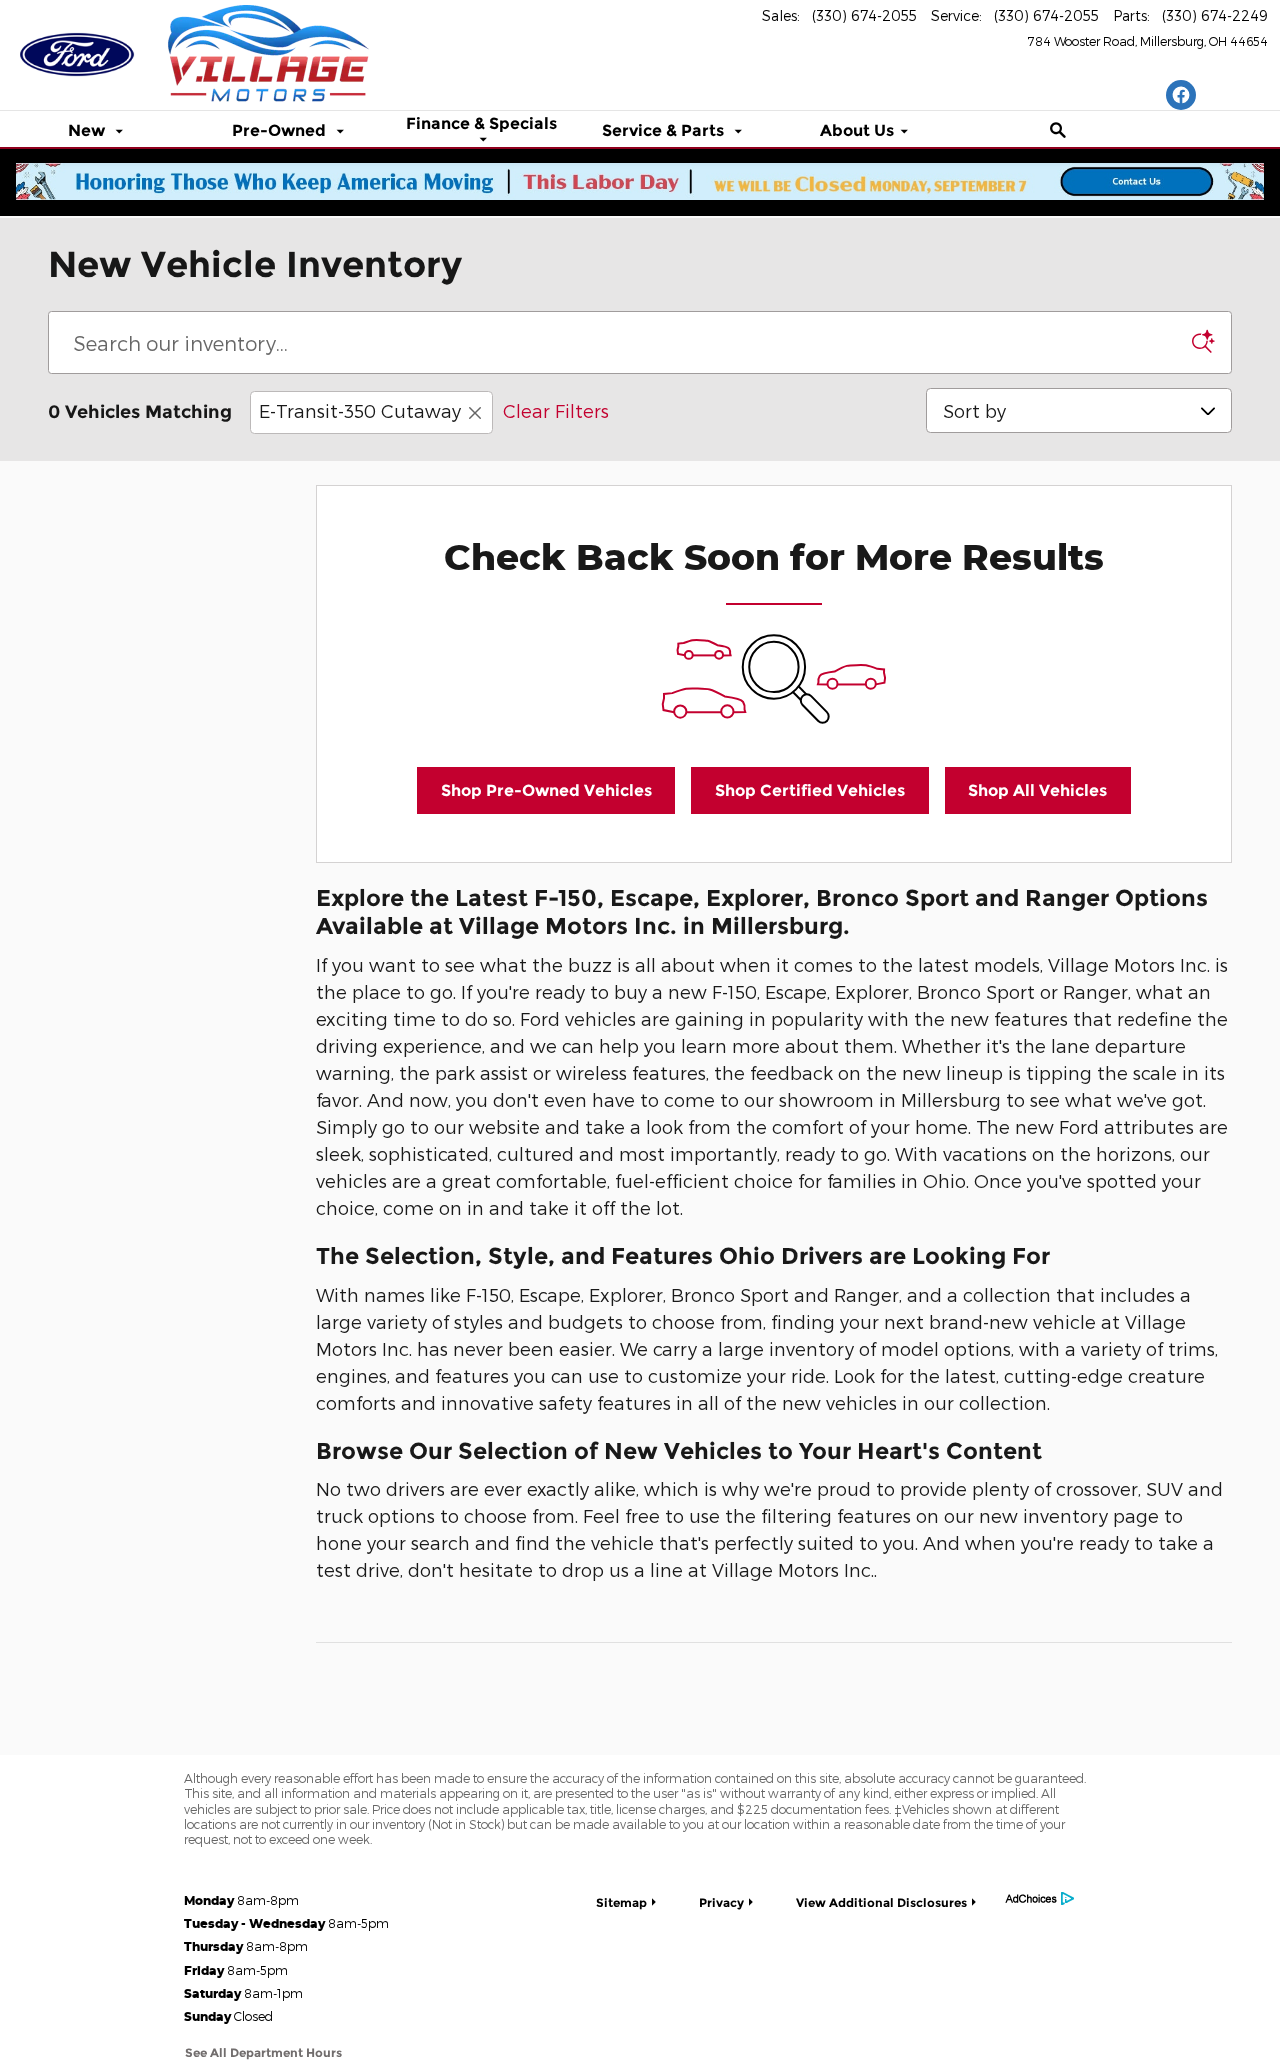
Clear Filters (556, 410)
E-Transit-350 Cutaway (360, 410)
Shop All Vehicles (1037, 790)
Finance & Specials (481, 124)
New (88, 131)
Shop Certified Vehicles (810, 790)
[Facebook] (1181, 95)
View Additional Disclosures (881, 1902)
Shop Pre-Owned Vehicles (546, 790)
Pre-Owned (281, 131)
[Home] (77, 45)
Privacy (721, 1902)
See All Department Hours (263, 2052)
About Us (857, 131)
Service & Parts (665, 131)
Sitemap (621, 1902)
